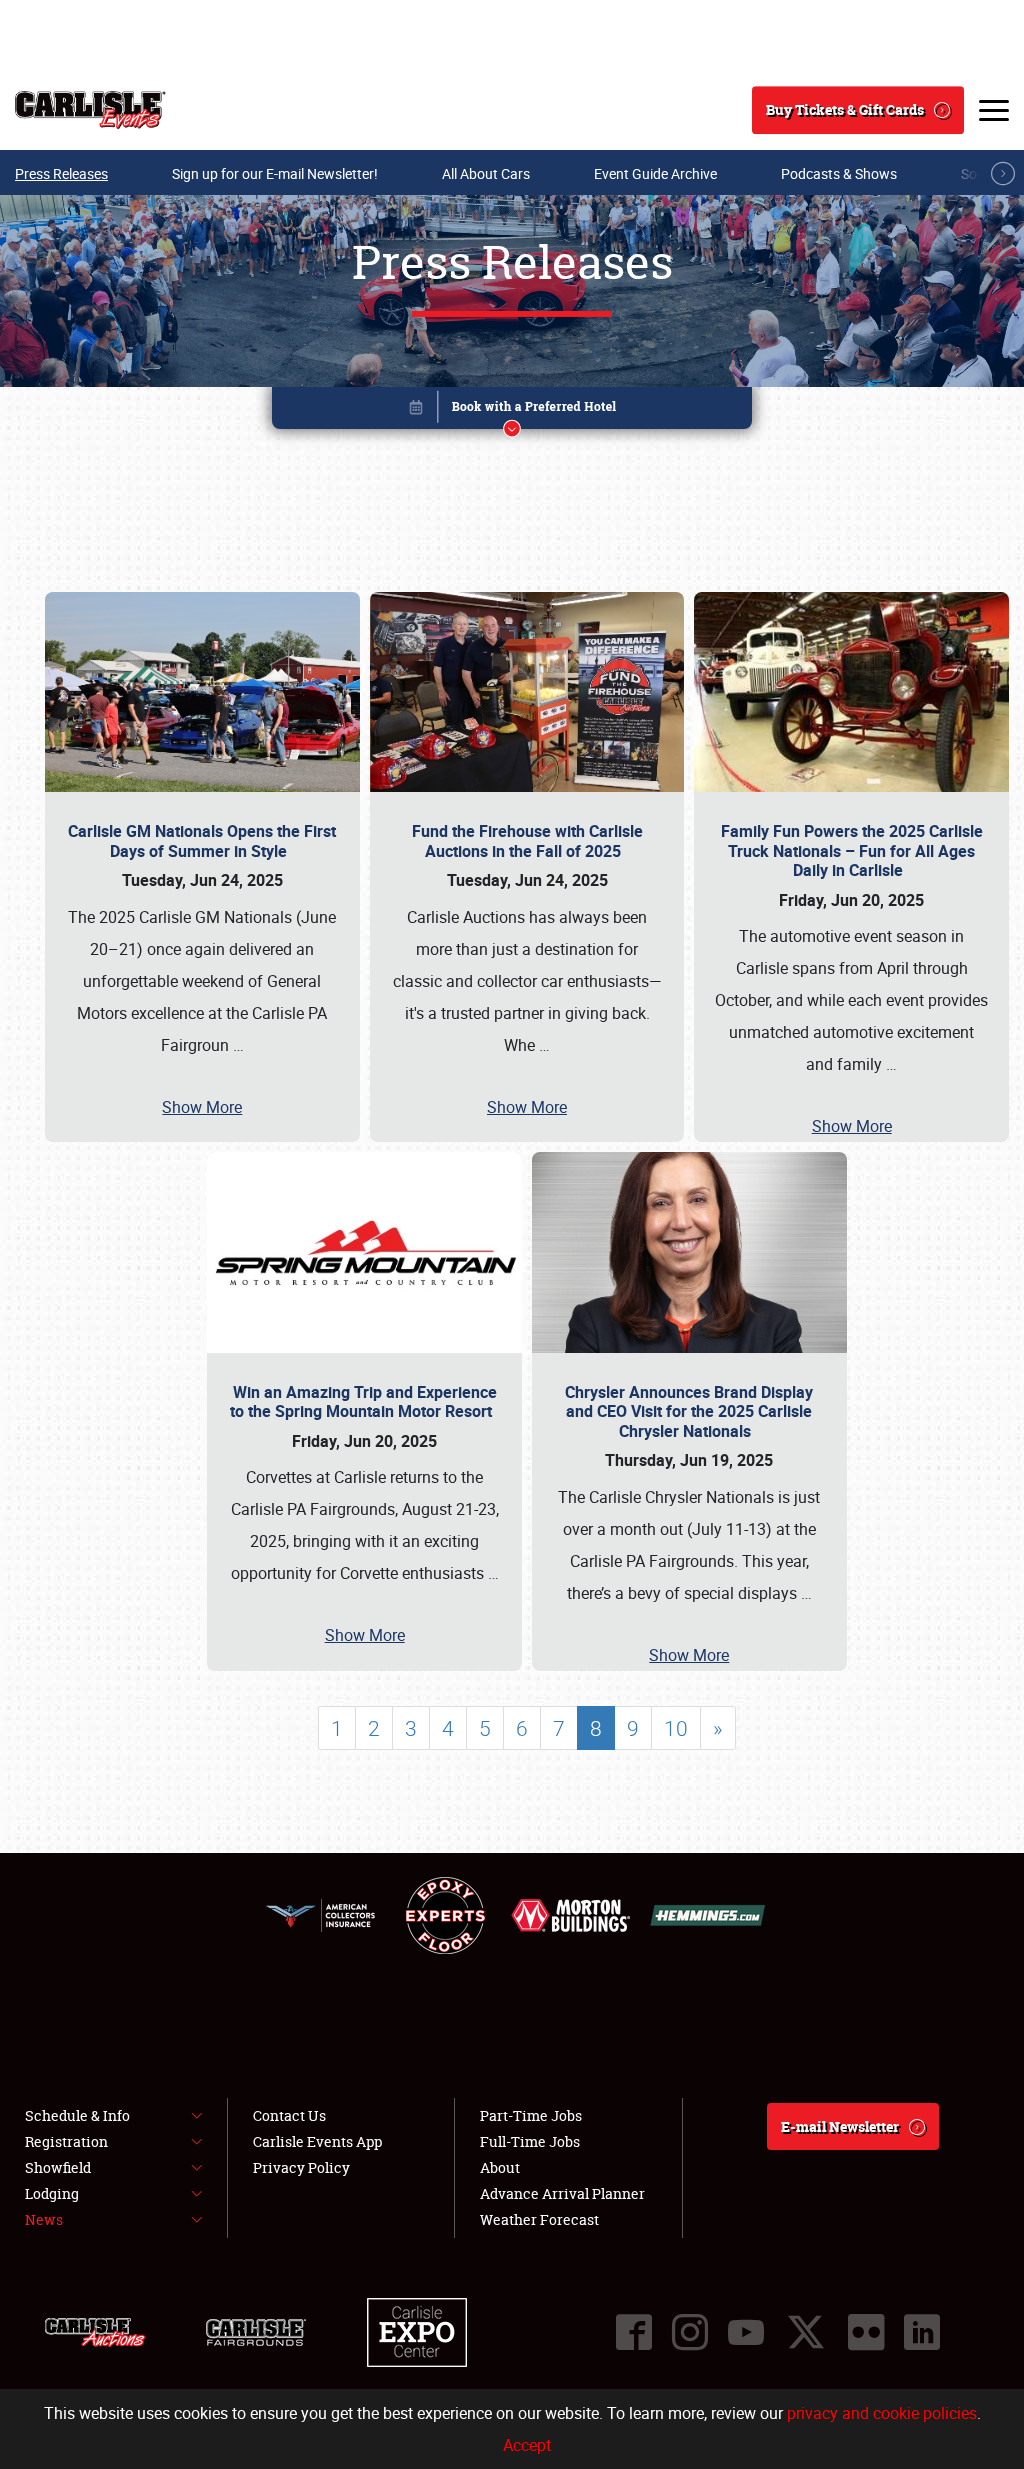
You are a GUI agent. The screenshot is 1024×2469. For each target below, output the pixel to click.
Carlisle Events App (317, 2141)
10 (676, 1728)
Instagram (690, 2332)
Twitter (806, 2332)
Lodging (52, 2193)
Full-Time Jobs (530, 2141)
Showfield (58, 2167)
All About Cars (486, 173)
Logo (90, 110)
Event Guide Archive (655, 173)
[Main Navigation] (994, 110)
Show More (202, 1107)
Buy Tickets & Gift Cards (845, 109)
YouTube (746, 2332)
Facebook (634, 2332)
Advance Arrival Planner (562, 2193)
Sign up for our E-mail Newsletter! (275, 173)
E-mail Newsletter (840, 2126)
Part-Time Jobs (531, 2115)
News (44, 2219)
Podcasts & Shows (839, 173)
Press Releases (61, 173)
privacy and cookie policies (882, 2413)
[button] (512, 411)
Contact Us (289, 2115)
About (500, 2167)
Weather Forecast (539, 2219)
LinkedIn (922, 2332)
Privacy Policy (301, 2167)
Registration (66, 2141)
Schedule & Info (77, 2115)
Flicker (866, 2332)
